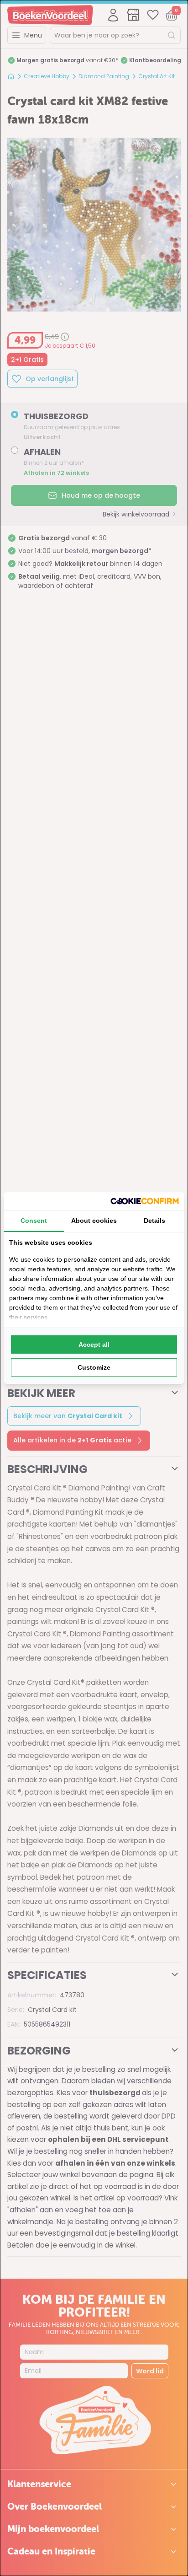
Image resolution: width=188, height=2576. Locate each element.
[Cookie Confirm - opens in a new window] (145, 1201)
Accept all (94, 1344)
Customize (94, 1367)
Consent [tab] (34, 1221)
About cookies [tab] (94, 1221)
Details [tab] (154, 1221)
